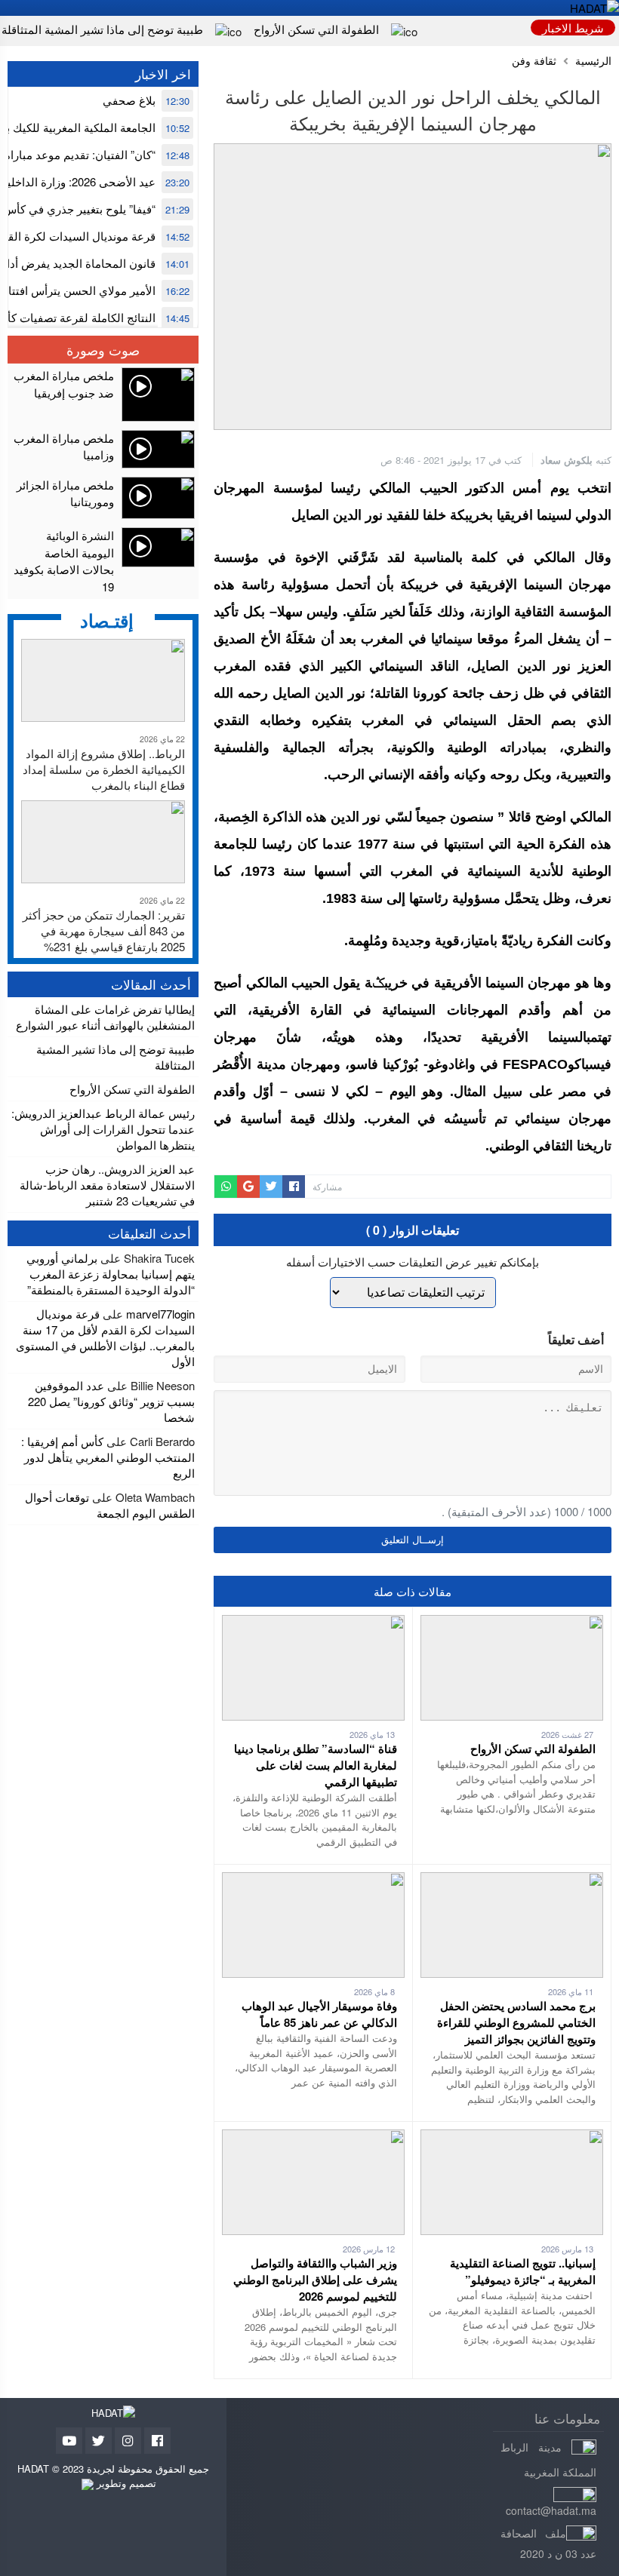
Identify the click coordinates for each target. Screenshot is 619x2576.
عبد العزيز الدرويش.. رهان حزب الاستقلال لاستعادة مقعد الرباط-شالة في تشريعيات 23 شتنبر (107, 1185)
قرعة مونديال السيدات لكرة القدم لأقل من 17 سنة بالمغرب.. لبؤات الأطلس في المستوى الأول (105, 1337)
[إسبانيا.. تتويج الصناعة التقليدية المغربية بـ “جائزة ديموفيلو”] (512, 2137)
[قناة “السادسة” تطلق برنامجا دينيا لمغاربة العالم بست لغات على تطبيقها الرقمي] (313, 1623)
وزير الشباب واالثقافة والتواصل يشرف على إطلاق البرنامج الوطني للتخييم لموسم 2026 (315, 2280)
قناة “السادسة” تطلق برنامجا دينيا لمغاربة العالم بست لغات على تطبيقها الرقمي (316, 1765)
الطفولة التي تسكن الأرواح (316, 29)
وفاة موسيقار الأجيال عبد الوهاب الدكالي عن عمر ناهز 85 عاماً (319, 2014)
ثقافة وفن (534, 61)
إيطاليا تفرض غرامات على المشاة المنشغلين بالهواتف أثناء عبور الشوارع (105, 1017)
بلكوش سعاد (567, 460)
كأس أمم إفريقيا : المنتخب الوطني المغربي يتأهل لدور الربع (108, 1457)
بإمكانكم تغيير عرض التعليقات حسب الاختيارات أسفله (413, 1262)
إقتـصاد (107, 620)
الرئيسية (593, 61)
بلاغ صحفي (129, 100)
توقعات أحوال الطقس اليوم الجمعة (110, 1505)
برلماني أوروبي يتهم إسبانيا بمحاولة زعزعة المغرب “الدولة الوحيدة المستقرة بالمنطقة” (111, 1274)
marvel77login (160, 1314)
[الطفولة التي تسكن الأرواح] (512, 1623)
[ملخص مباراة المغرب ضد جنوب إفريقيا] (103, 395)
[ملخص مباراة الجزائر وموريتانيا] (103, 498)
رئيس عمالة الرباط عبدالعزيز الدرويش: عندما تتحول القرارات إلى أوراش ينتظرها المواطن (103, 1129)
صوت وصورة (103, 349)
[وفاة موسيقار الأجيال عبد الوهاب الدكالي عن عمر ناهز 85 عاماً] (313, 1880)
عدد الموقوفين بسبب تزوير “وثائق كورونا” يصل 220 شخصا (111, 1401)
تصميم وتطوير (125, 2483)
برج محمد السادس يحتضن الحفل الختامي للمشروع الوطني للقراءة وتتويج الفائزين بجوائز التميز (516, 2022)
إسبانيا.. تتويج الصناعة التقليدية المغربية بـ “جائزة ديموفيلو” (523, 2271)
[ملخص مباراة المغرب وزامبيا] (103, 449)
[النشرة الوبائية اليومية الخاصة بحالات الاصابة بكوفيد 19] (103, 561)
